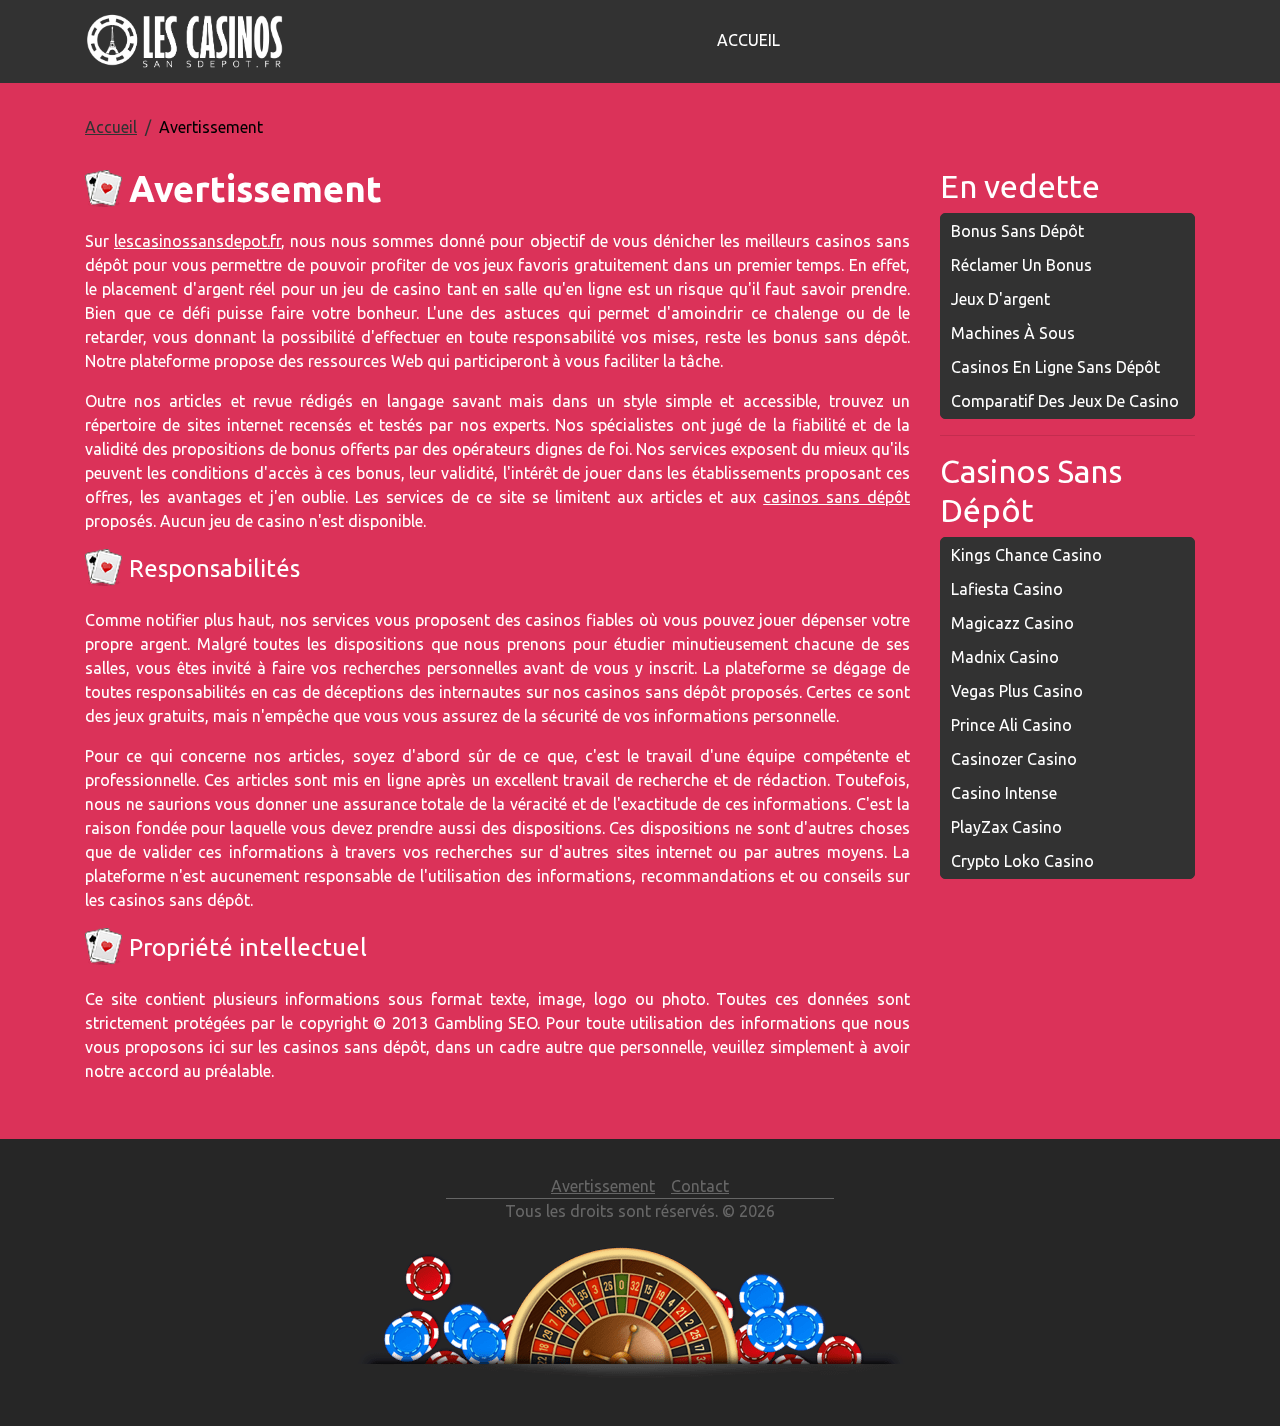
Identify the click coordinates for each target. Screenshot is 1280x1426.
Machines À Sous (1013, 333)
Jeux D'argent (1000, 299)
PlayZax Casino (1006, 827)
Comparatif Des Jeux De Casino (1065, 401)
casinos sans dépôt (836, 497)
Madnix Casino (1005, 657)
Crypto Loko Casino (1022, 861)
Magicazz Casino (1012, 623)
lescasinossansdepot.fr (197, 241)
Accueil (748, 40)
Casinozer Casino (1014, 759)
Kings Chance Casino (1026, 555)
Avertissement (603, 1186)
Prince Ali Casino (1011, 725)
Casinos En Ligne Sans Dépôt (1055, 367)
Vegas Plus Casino (1017, 691)
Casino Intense (1004, 793)
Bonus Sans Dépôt (1017, 231)
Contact (700, 1186)
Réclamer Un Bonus (1021, 265)
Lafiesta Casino (1007, 589)
